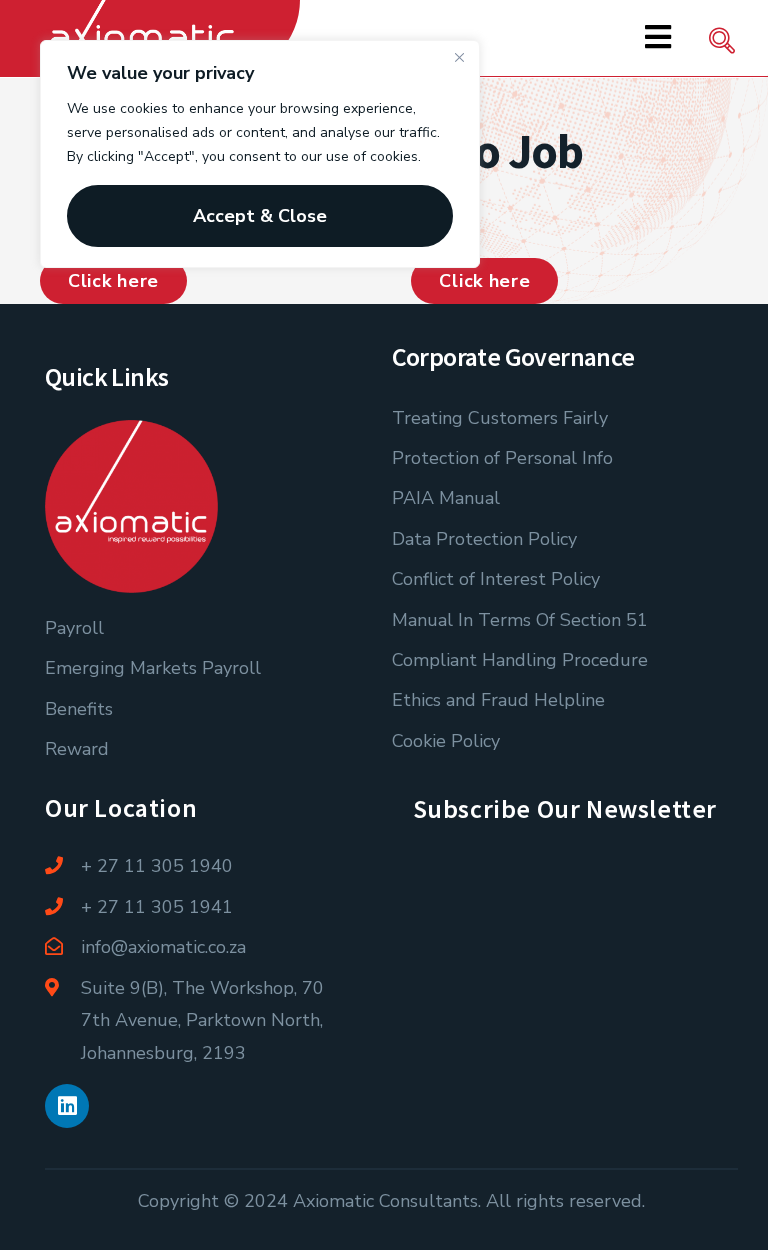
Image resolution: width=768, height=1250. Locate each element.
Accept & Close (260, 216)
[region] (260, 154)
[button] (722, 45)
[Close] (459, 57)
